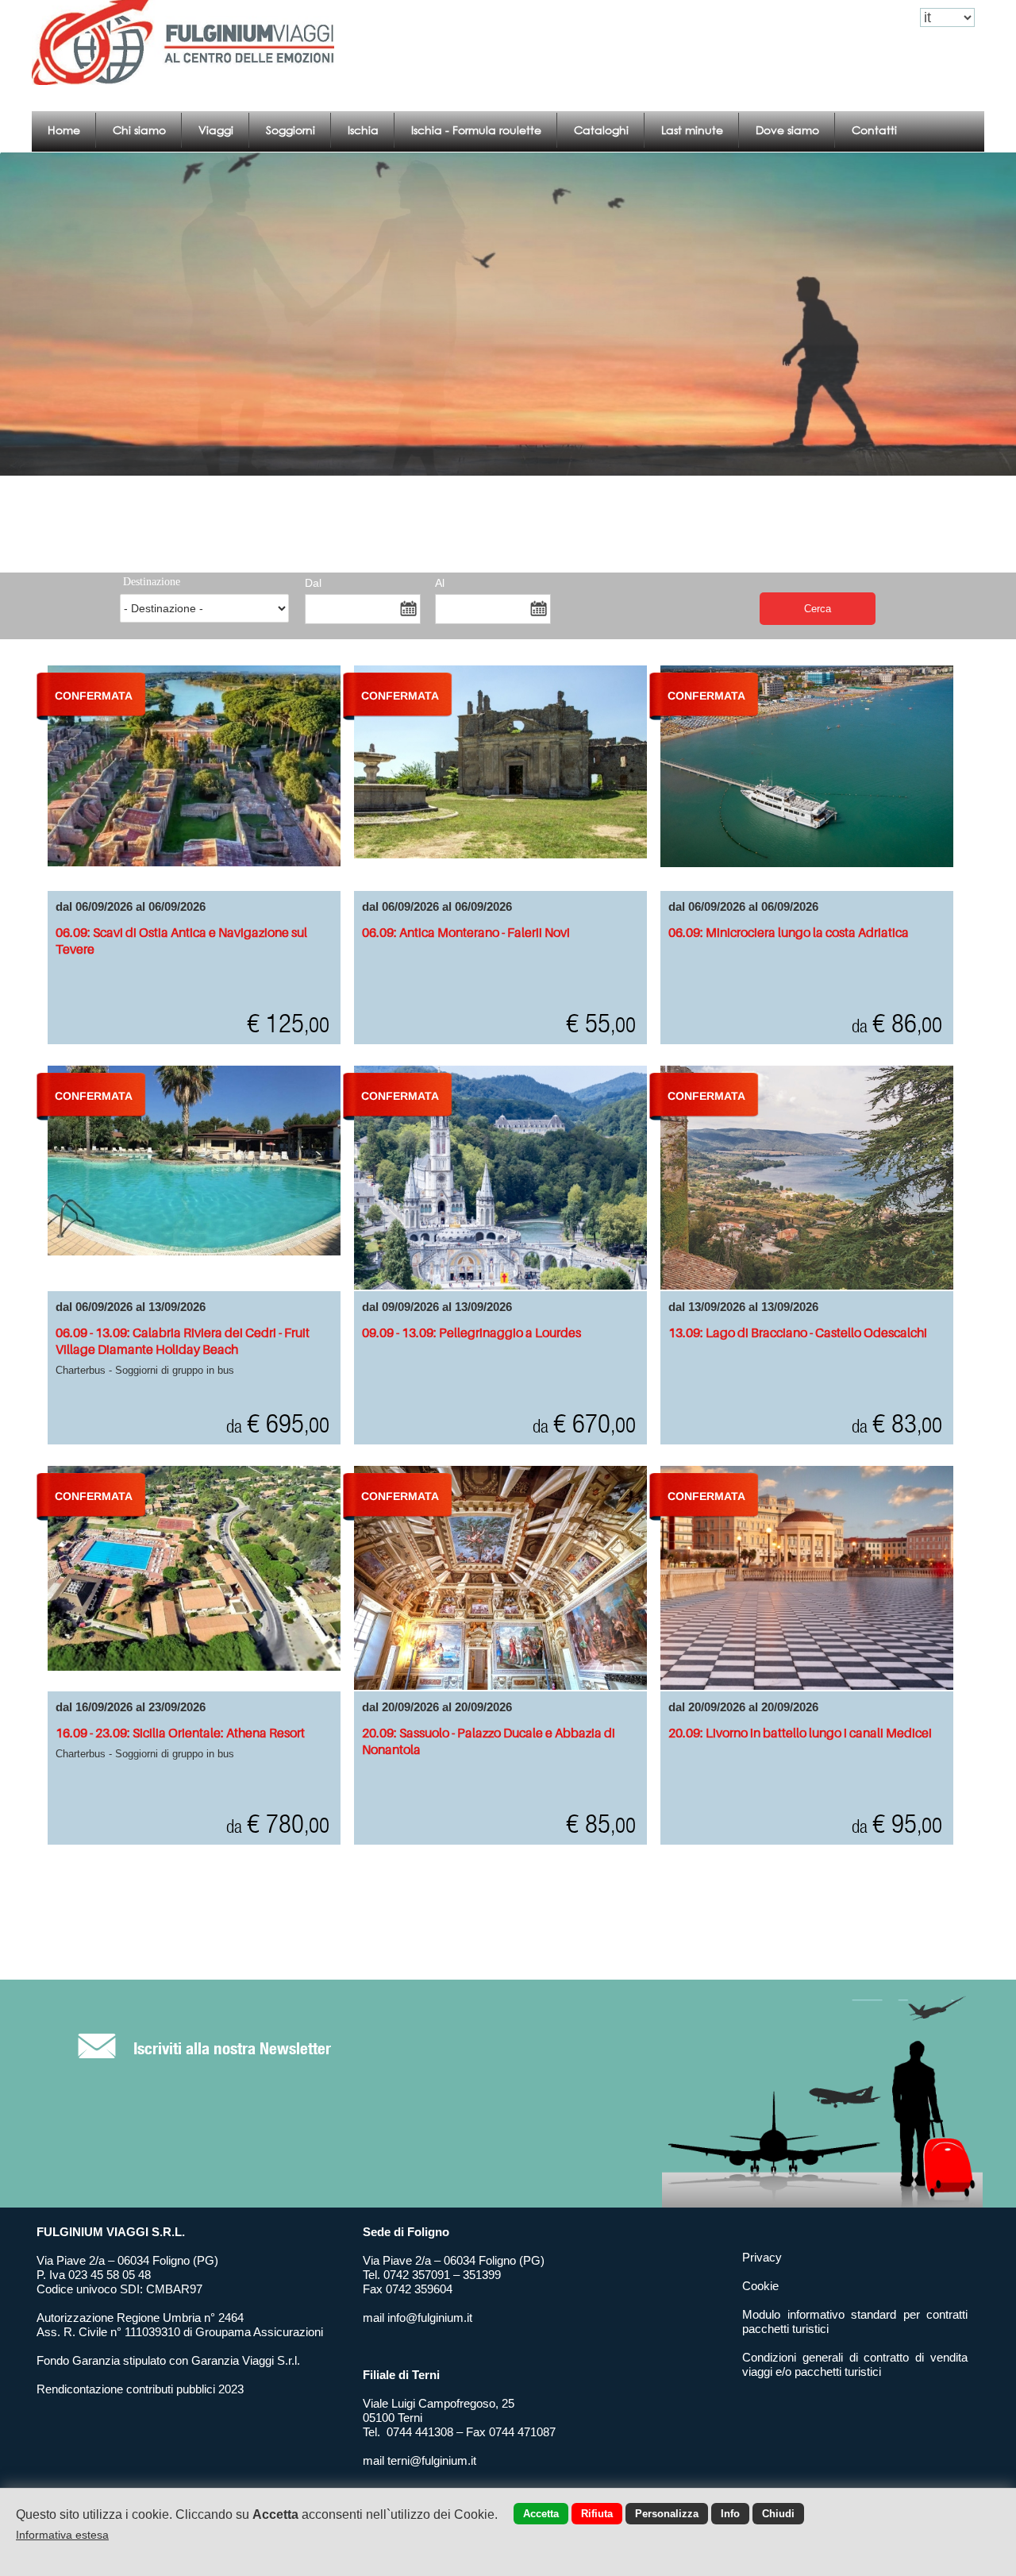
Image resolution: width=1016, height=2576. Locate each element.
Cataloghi (601, 130)
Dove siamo (787, 130)
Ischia (363, 130)
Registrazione (871, 18)
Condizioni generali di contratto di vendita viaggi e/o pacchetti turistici (855, 2364)
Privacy (762, 2257)
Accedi (806, 18)
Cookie (760, 2286)
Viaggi (216, 130)
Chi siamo (139, 130)
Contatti (874, 130)
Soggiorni (291, 130)
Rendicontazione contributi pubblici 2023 (140, 2389)
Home (64, 130)
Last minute (692, 130)
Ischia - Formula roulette (476, 130)
